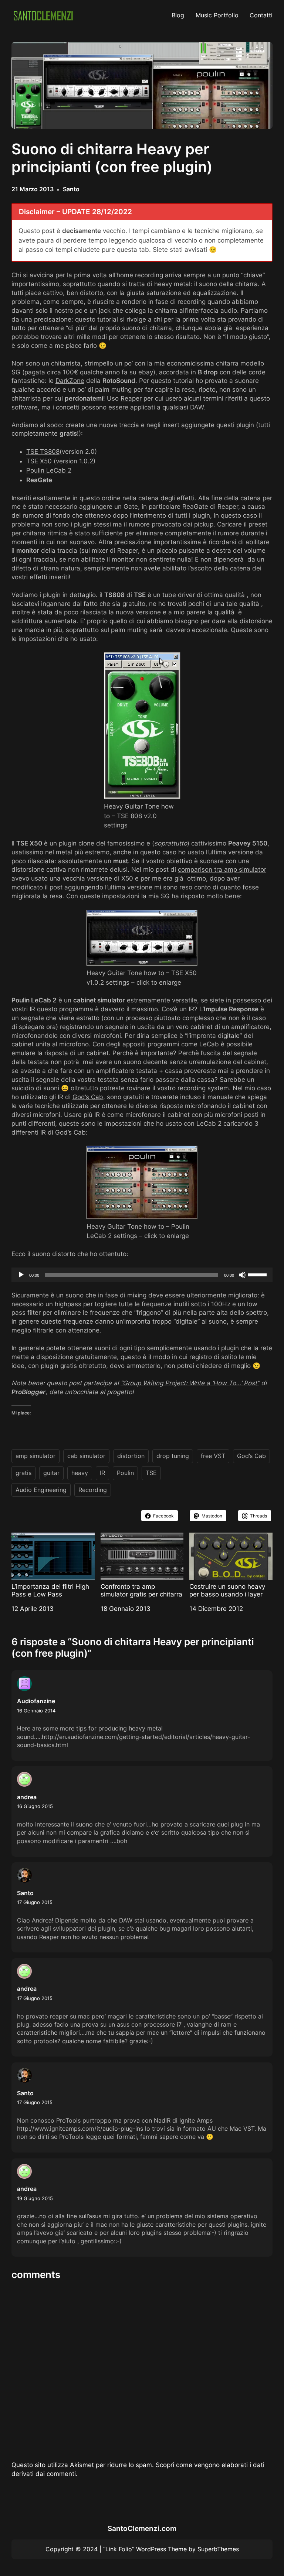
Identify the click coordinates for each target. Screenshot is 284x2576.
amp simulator (35, 1456)
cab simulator (86, 1456)
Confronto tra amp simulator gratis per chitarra (141, 1590)
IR (102, 1473)
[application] (142, 1275)
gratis (23, 1473)
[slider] (258, 1274)
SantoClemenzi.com (142, 2529)
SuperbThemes (218, 2549)
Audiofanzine (36, 1701)
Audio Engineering (41, 1490)
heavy (80, 1473)
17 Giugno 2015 (35, 1902)
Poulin (125, 1473)
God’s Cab (88, 1097)
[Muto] (242, 1275)
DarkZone (70, 381)
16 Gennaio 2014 (36, 1711)
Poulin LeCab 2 (49, 470)
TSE (151, 1473)
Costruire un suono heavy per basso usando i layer (227, 1590)
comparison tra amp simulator (222, 869)
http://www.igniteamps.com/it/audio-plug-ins (80, 2129)
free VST (213, 1456)
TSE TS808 (43, 452)
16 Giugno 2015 (35, 1806)
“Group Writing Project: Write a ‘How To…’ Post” (190, 1383)
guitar (51, 1473)
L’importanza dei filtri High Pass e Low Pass (50, 1590)
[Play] (21, 1275)
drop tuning (173, 1456)
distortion (131, 1456)
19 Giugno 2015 (35, 2198)
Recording (93, 1490)
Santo (71, 189)
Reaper (131, 398)
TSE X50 (39, 461)
